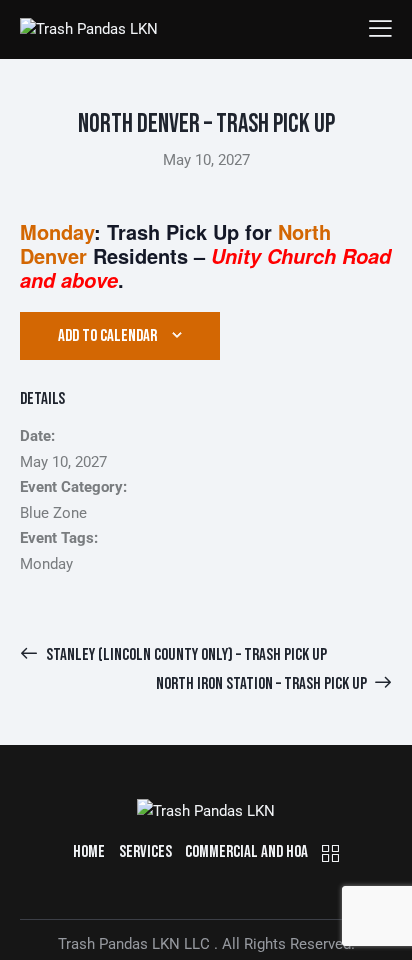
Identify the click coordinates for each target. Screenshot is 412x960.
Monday (46, 564)
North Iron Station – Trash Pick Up (263, 684)
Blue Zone (53, 513)
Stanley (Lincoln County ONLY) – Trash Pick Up (185, 655)
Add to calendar (107, 336)
